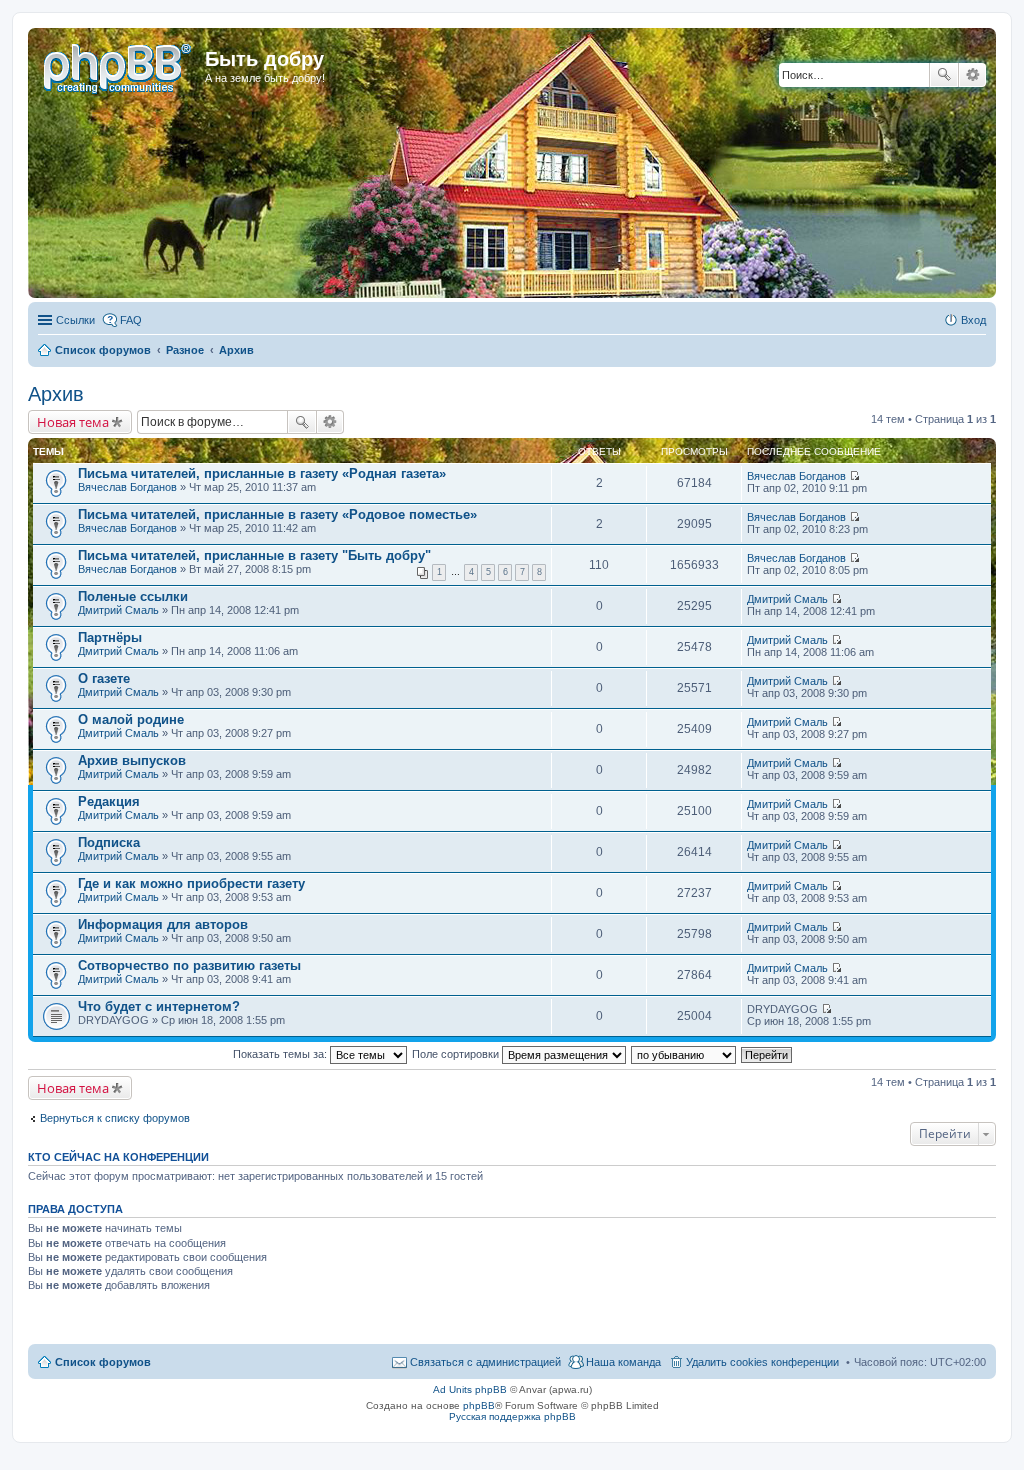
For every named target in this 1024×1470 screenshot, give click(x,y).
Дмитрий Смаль (118, 610)
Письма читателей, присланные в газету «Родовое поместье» (277, 514)
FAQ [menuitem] (131, 320)
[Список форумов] (119, 65)
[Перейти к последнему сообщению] (854, 476)
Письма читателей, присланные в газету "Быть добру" (254, 555)
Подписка (109, 842)
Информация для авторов (163, 924)
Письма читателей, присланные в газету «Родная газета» (262, 473)
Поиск (944, 75)
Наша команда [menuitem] (623, 1362)
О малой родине (131, 719)
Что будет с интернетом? (159, 1006)
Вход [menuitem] (973, 320)
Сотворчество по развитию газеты (189, 965)
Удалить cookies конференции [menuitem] (762, 1362)
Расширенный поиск (972, 75)
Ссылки (75, 320)
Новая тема (73, 422)
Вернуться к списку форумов (115, 1118)
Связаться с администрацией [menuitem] (485, 1362)
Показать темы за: (281, 1054)
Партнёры (110, 637)
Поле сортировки (457, 1054)
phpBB (479, 1405)
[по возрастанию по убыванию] (684, 1054)
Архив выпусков (132, 760)
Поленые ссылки (133, 596)
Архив (56, 394)
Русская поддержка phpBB (512, 1416)
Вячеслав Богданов (127, 487)
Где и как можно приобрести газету (191, 883)
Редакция (109, 801)
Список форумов (103, 1362)
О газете (104, 678)
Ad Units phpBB (470, 1389)
